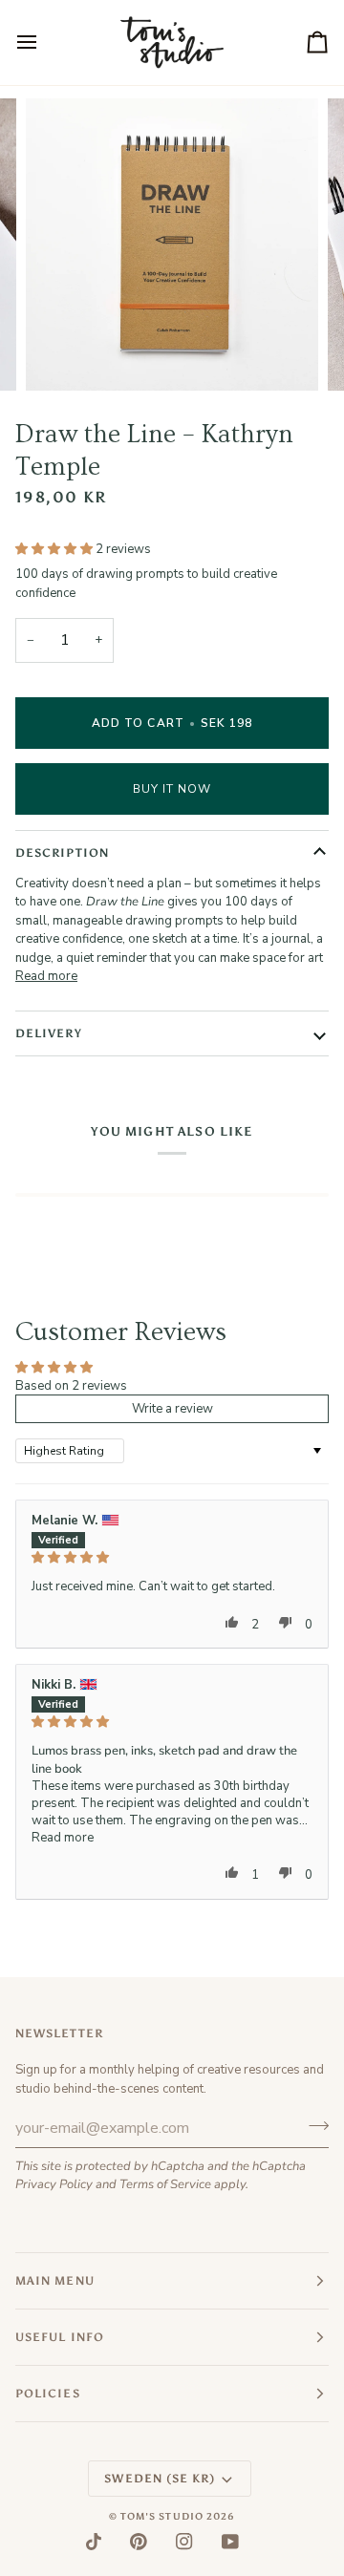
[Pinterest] (139, 2542)
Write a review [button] (172, 1409)
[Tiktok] (94, 2542)
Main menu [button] (55, 2281)
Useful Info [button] (60, 2337)
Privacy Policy (54, 2184)
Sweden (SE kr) (160, 2479)
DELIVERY (49, 1033)
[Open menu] (44, 43)
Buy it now (172, 789)
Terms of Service (165, 2184)
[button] (55, 549)
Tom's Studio (162, 2517)
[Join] (313, 2125)
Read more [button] (63, 1838)
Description (62, 853)
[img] (172, 1557)
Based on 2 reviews (71, 1386)
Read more (46, 976)
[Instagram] (184, 2542)
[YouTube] (230, 2542)
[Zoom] (62, 355)
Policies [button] (48, 2394)
